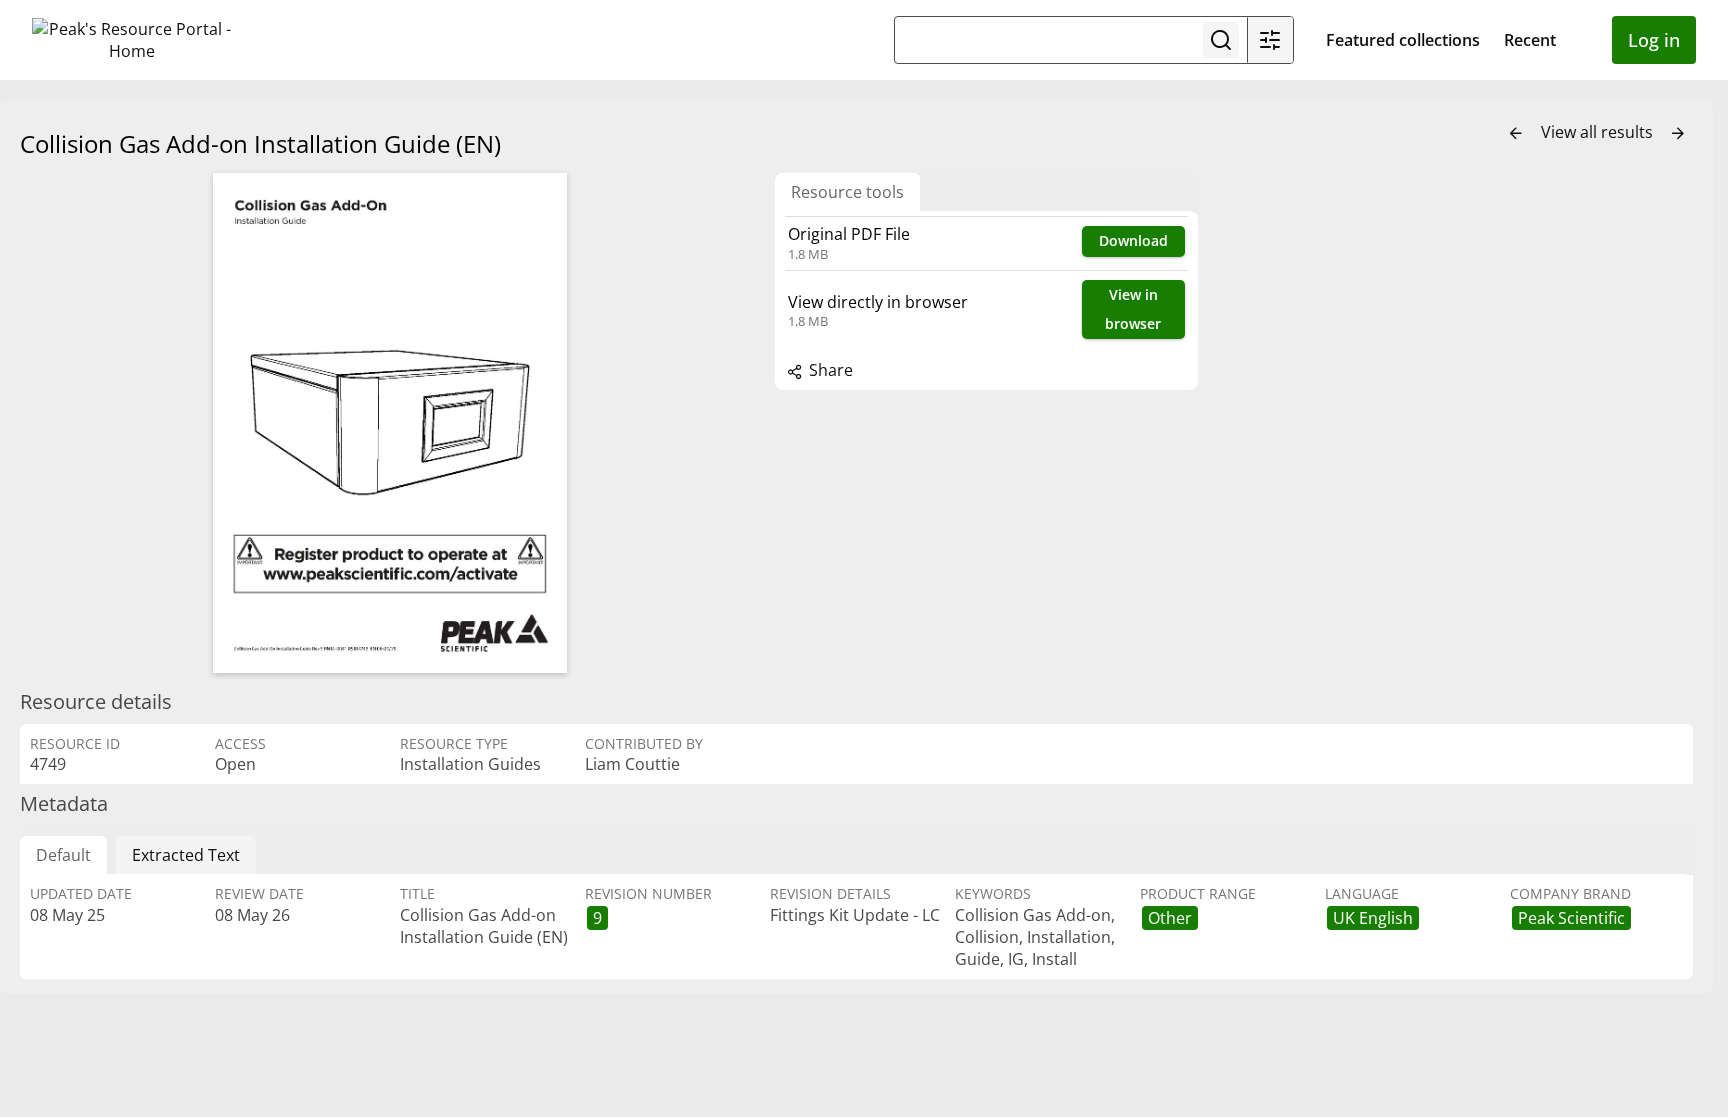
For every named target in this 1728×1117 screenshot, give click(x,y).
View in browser (1133, 309)
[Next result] (1678, 134)
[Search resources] (1221, 40)
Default (63, 855)
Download (1133, 240)
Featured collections (1403, 40)
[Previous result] (1516, 134)
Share (829, 370)
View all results (1599, 132)
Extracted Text (186, 855)
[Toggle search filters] (1270, 40)
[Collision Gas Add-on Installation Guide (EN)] (390, 423)
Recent (1530, 40)
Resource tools (847, 192)
